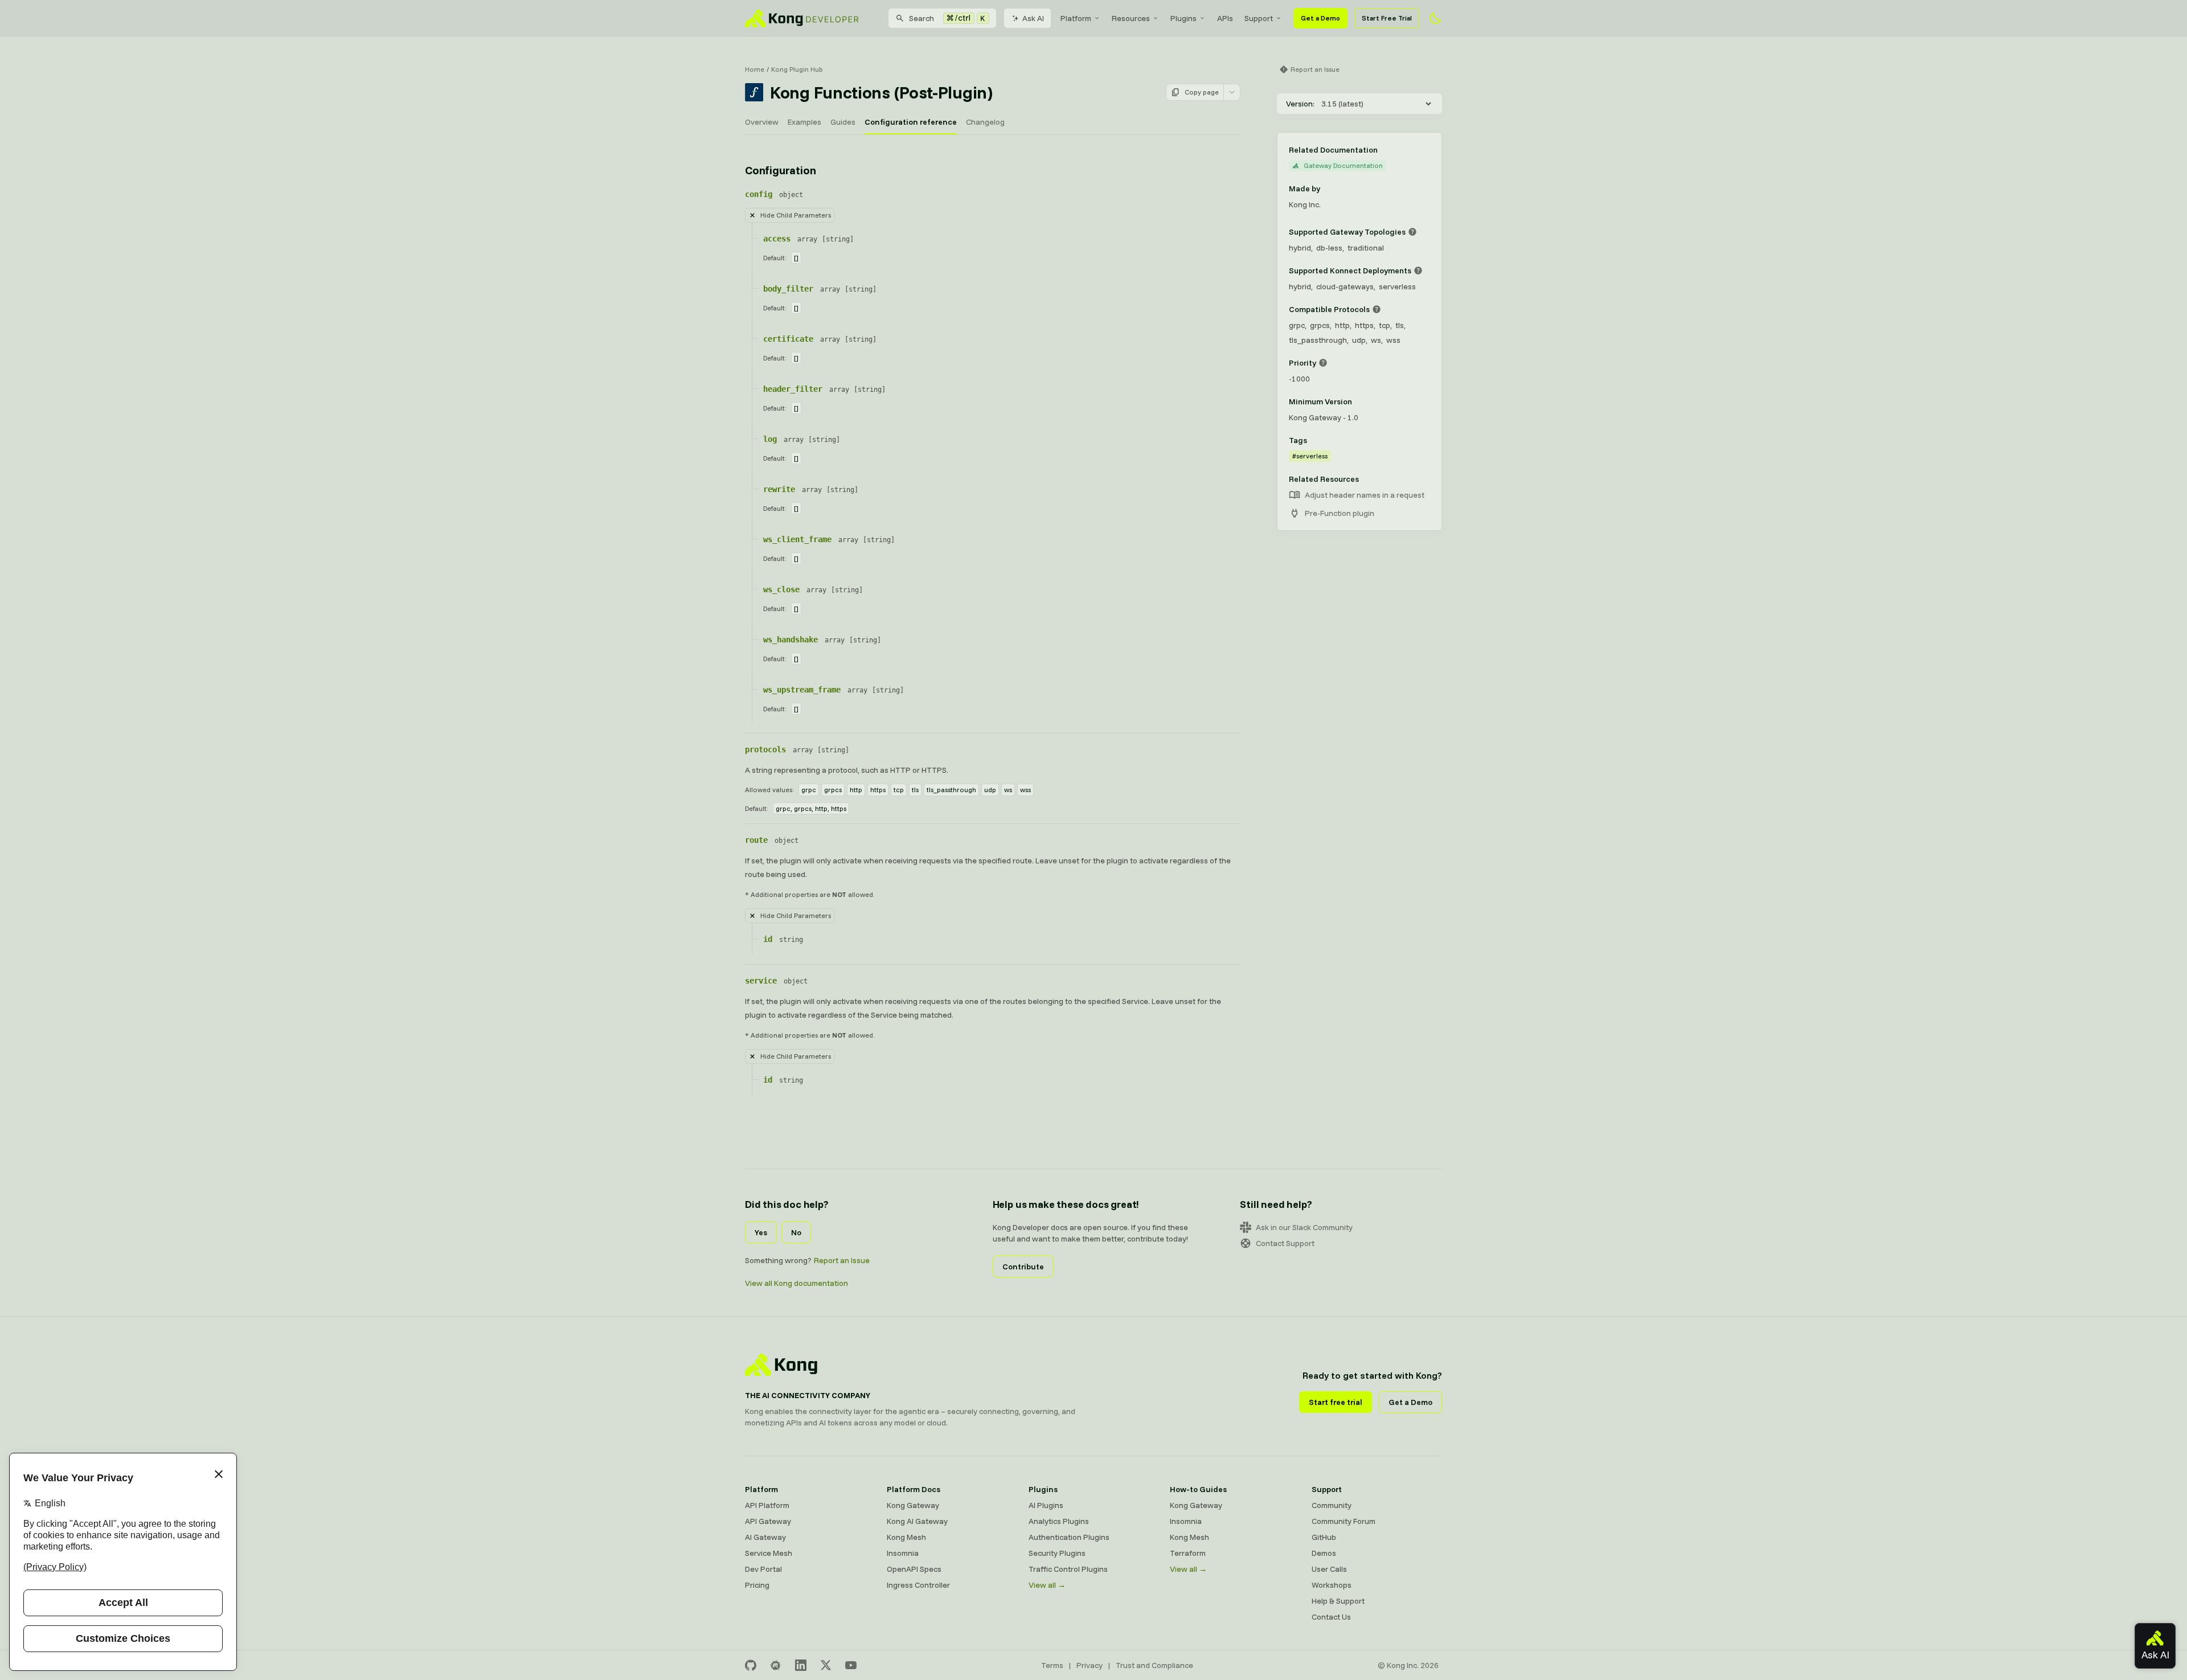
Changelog (985, 122)
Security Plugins (1057, 1553)
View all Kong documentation (796, 1283)
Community (1332, 1505)
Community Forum (1344, 1521)
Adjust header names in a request (1365, 495)
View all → (1047, 1585)
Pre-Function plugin (1340, 513)
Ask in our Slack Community (1304, 1227)
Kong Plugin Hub (797, 69)
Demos (1324, 1553)
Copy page (1202, 92)
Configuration (780, 170)
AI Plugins (1046, 1505)
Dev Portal (763, 1569)
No (796, 1232)
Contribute (1023, 1267)
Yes (761, 1232)
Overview (762, 122)
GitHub (1324, 1537)
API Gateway (768, 1521)
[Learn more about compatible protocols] (1377, 309)
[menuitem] (1080, 18)
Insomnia (903, 1553)
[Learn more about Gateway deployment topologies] (1412, 232)
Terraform (1188, 1553)
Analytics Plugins (1059, 1521)
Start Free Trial (1387, 18)
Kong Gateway (913, 1505)
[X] (826, 1665)
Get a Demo (1320, 18)
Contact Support (1285, 1243)
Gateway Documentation (1343, 165)
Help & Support (1338, 1601)
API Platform (767, 1505)
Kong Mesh (906, 1537)
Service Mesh (769, 1553)
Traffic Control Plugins (1068, 1569)
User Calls (1329, 1569)
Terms (1052, 1665)
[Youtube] (851, 1665)
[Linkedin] (801, 1665)
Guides (843, 122)
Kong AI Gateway (917, 1521)
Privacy (1090, 1665)
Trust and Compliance (1154, 1665)
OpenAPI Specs (914, 1569)
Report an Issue (842, 1260)
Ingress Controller (918, 1585)
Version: (1300, 104)
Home (755, 69)
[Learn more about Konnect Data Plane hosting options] (1418, 271)
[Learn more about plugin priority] (1323, 363)
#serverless (1310, 456)
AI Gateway (765, 1537)
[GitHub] (751, 1665)
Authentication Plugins (1069, 1537)
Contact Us (1331, 1617)
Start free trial (1336, 1402)
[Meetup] (776, 1665)
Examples (804, 122)
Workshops (1332, 1585)
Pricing (757, 1585)
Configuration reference (911, 122)
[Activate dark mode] (1435, 18)
